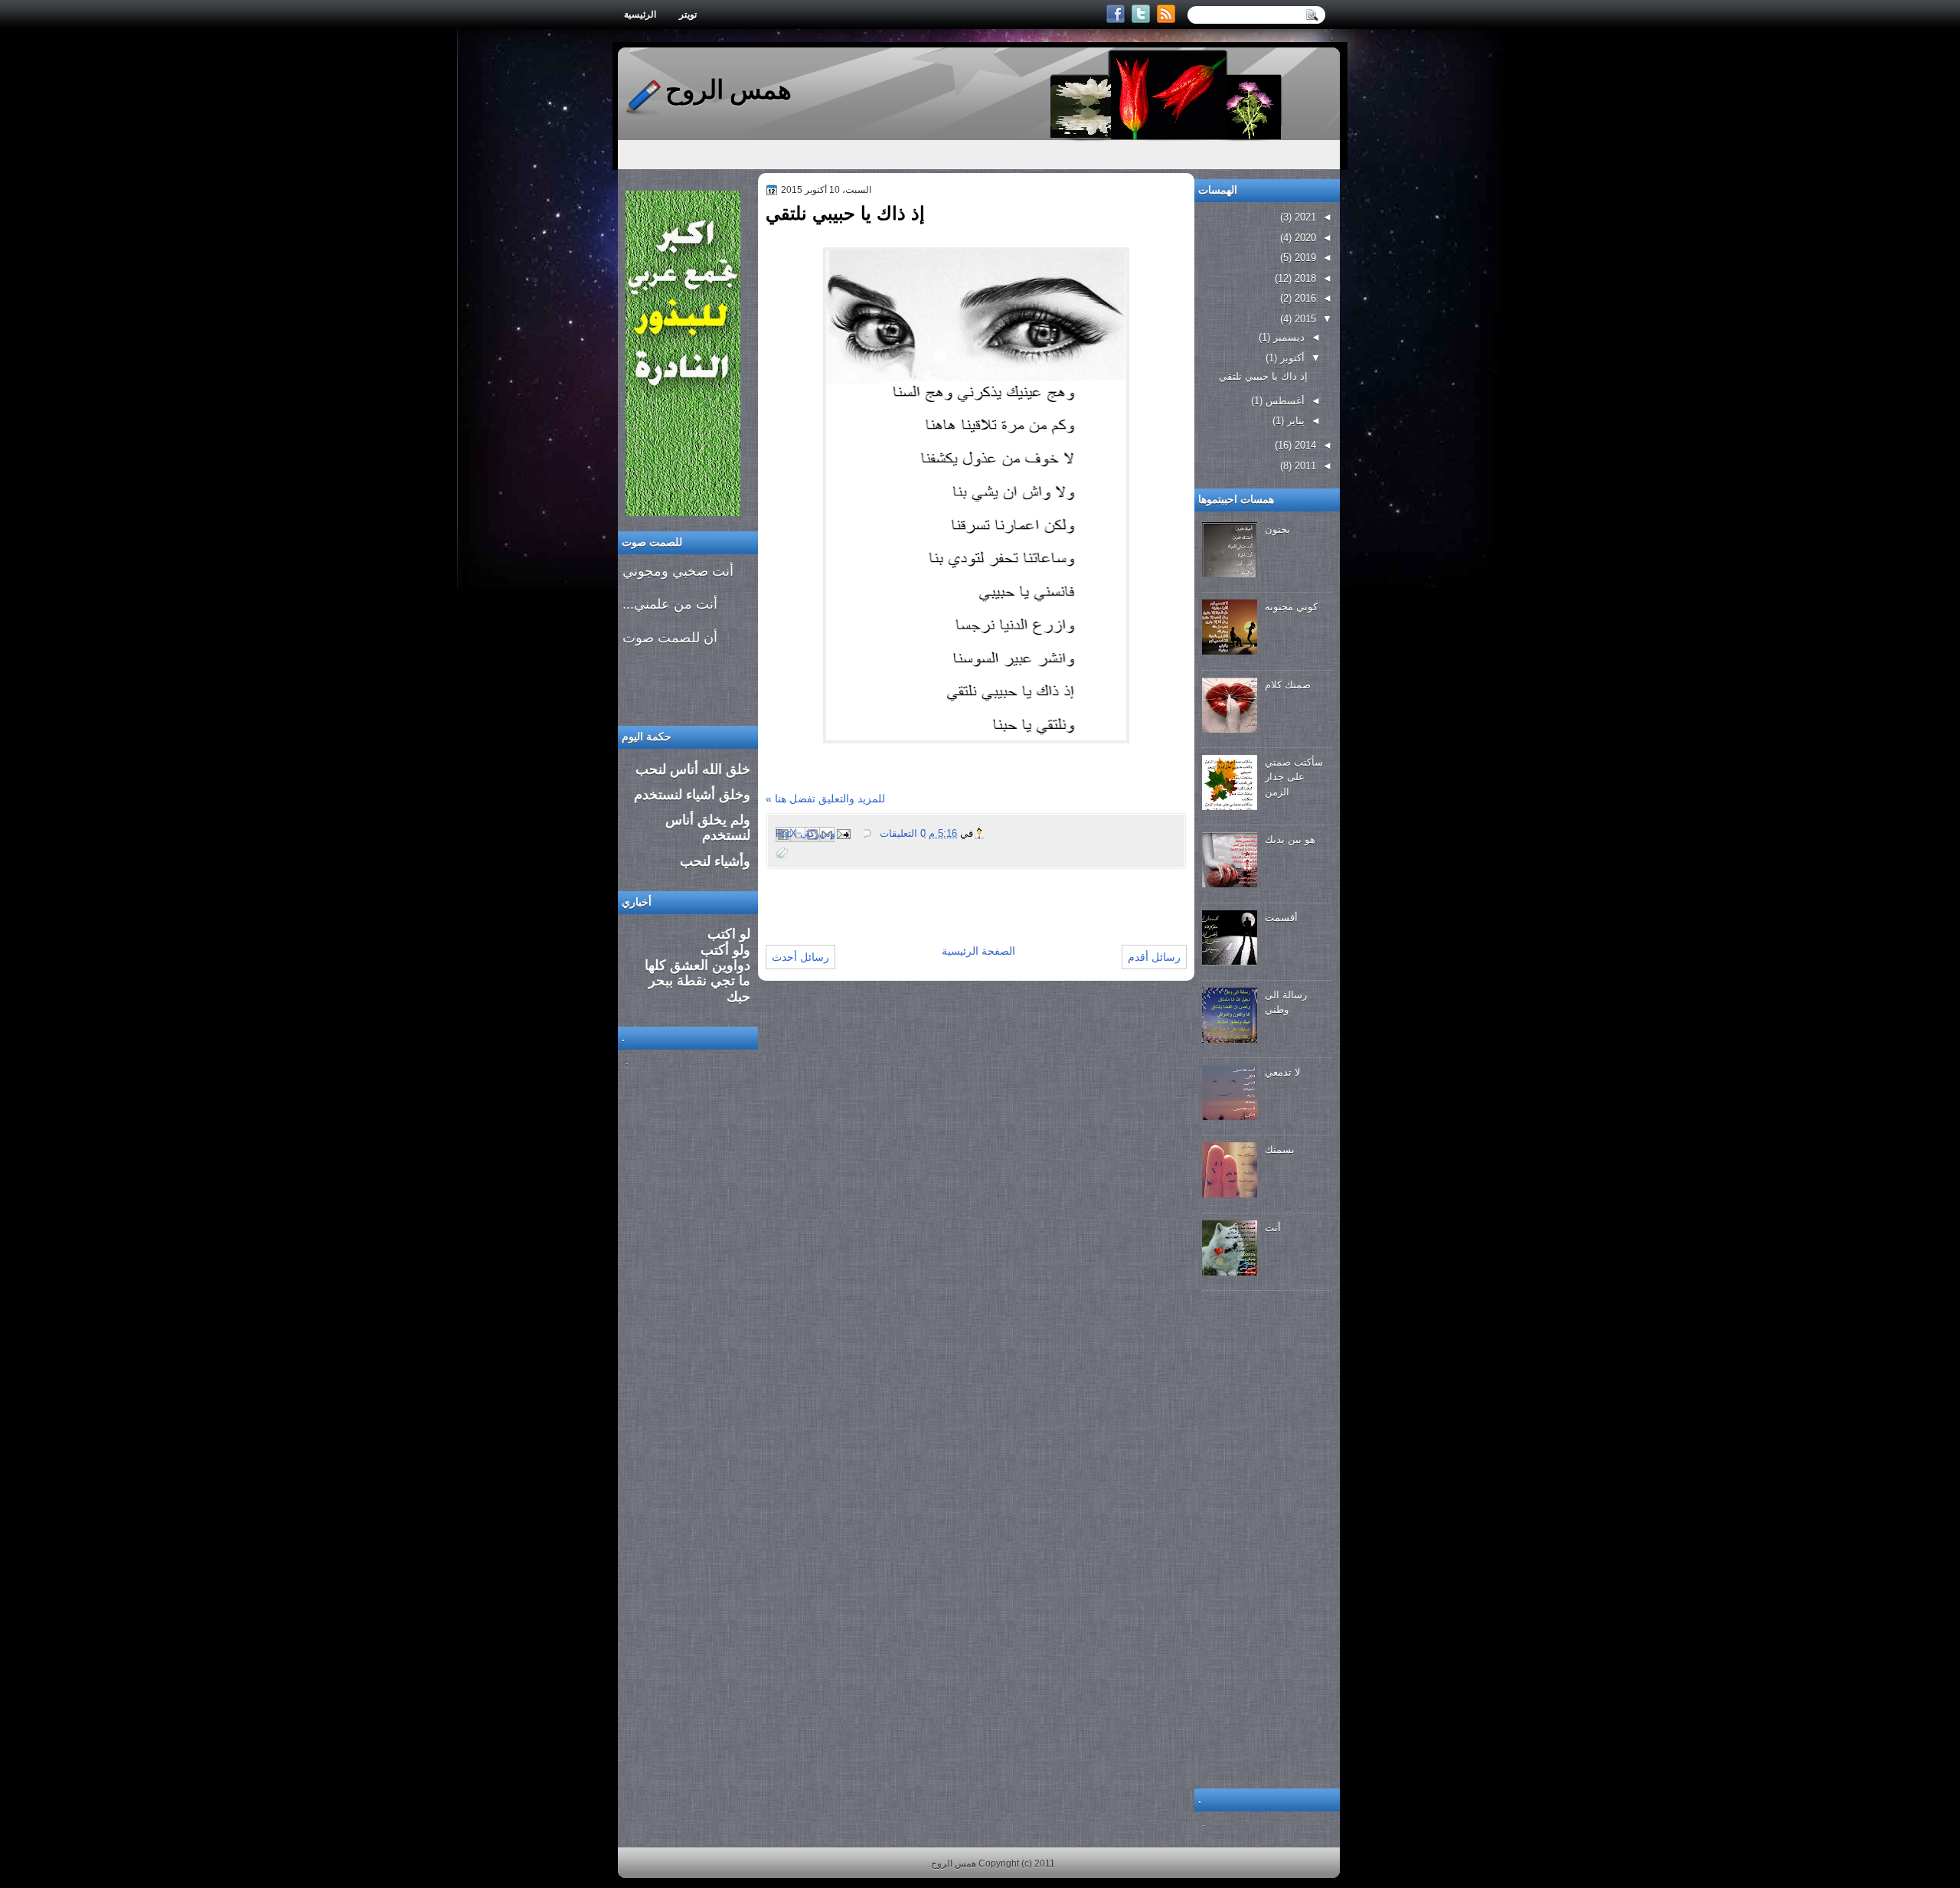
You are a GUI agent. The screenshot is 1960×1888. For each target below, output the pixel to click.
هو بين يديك (1290, 839)
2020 (1304, 238)
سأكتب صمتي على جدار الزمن (1294, 777)
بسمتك (1280, 1150)
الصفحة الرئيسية (978, 951)
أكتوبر (1291, 358)
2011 (1304, 466)
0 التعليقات (903, 833)
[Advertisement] (945, 893)
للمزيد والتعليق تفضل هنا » (825, 799)
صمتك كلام (1288, 685)
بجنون (1277, 529)
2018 (1304, 278)
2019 (1304, 258)
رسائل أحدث (800, 957)
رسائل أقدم (1154, 957)
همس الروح (728, 90)
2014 (1304, 445)
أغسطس (1284, 401)
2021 (1304, 217)
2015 (1304, 319)
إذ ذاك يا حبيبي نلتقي (845, 213)
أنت (1273, 1228)
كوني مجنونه (1291, 607)
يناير (1294, 421)
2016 (1304, 298)
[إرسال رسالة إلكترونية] (844, 833)
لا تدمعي (1282, 1072)
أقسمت (1281, 918)
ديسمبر (1287, 337)
